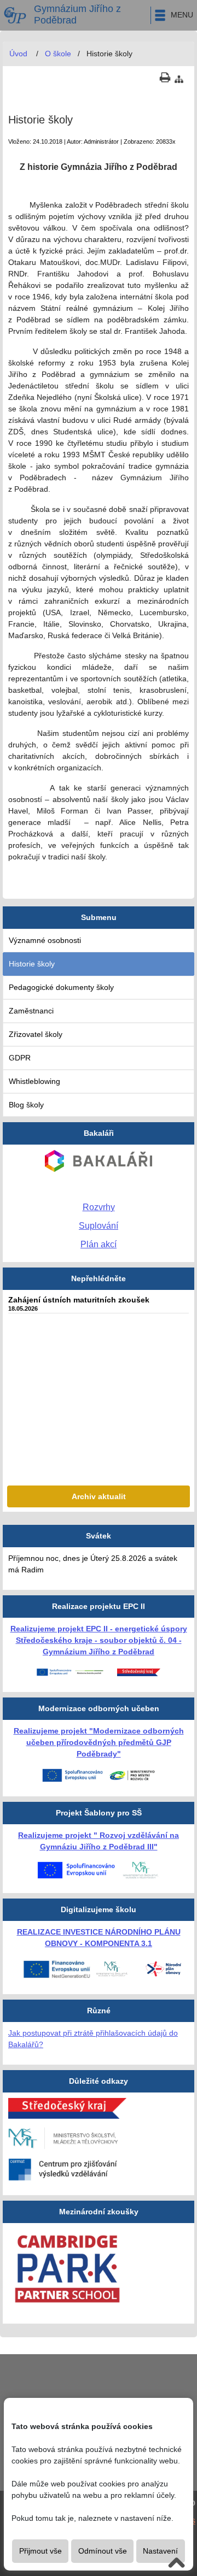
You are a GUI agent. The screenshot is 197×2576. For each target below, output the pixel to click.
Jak (15, 2033)
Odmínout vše (103, 2551)
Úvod (18, 54)
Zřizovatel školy (36, 1034)
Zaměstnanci (31, 1011)
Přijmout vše (40, 2551)
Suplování (99, 1226)
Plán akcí (99, 1244)
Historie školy (32, 964)
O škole (58, 54)
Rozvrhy (99, 1207)
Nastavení (160, 2551)
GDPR (20, 1058)
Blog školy (26, 1105)
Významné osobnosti (45, 940)
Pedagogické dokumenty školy (61, 987)
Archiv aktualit (99, 1496)
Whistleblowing (34, 1081)
